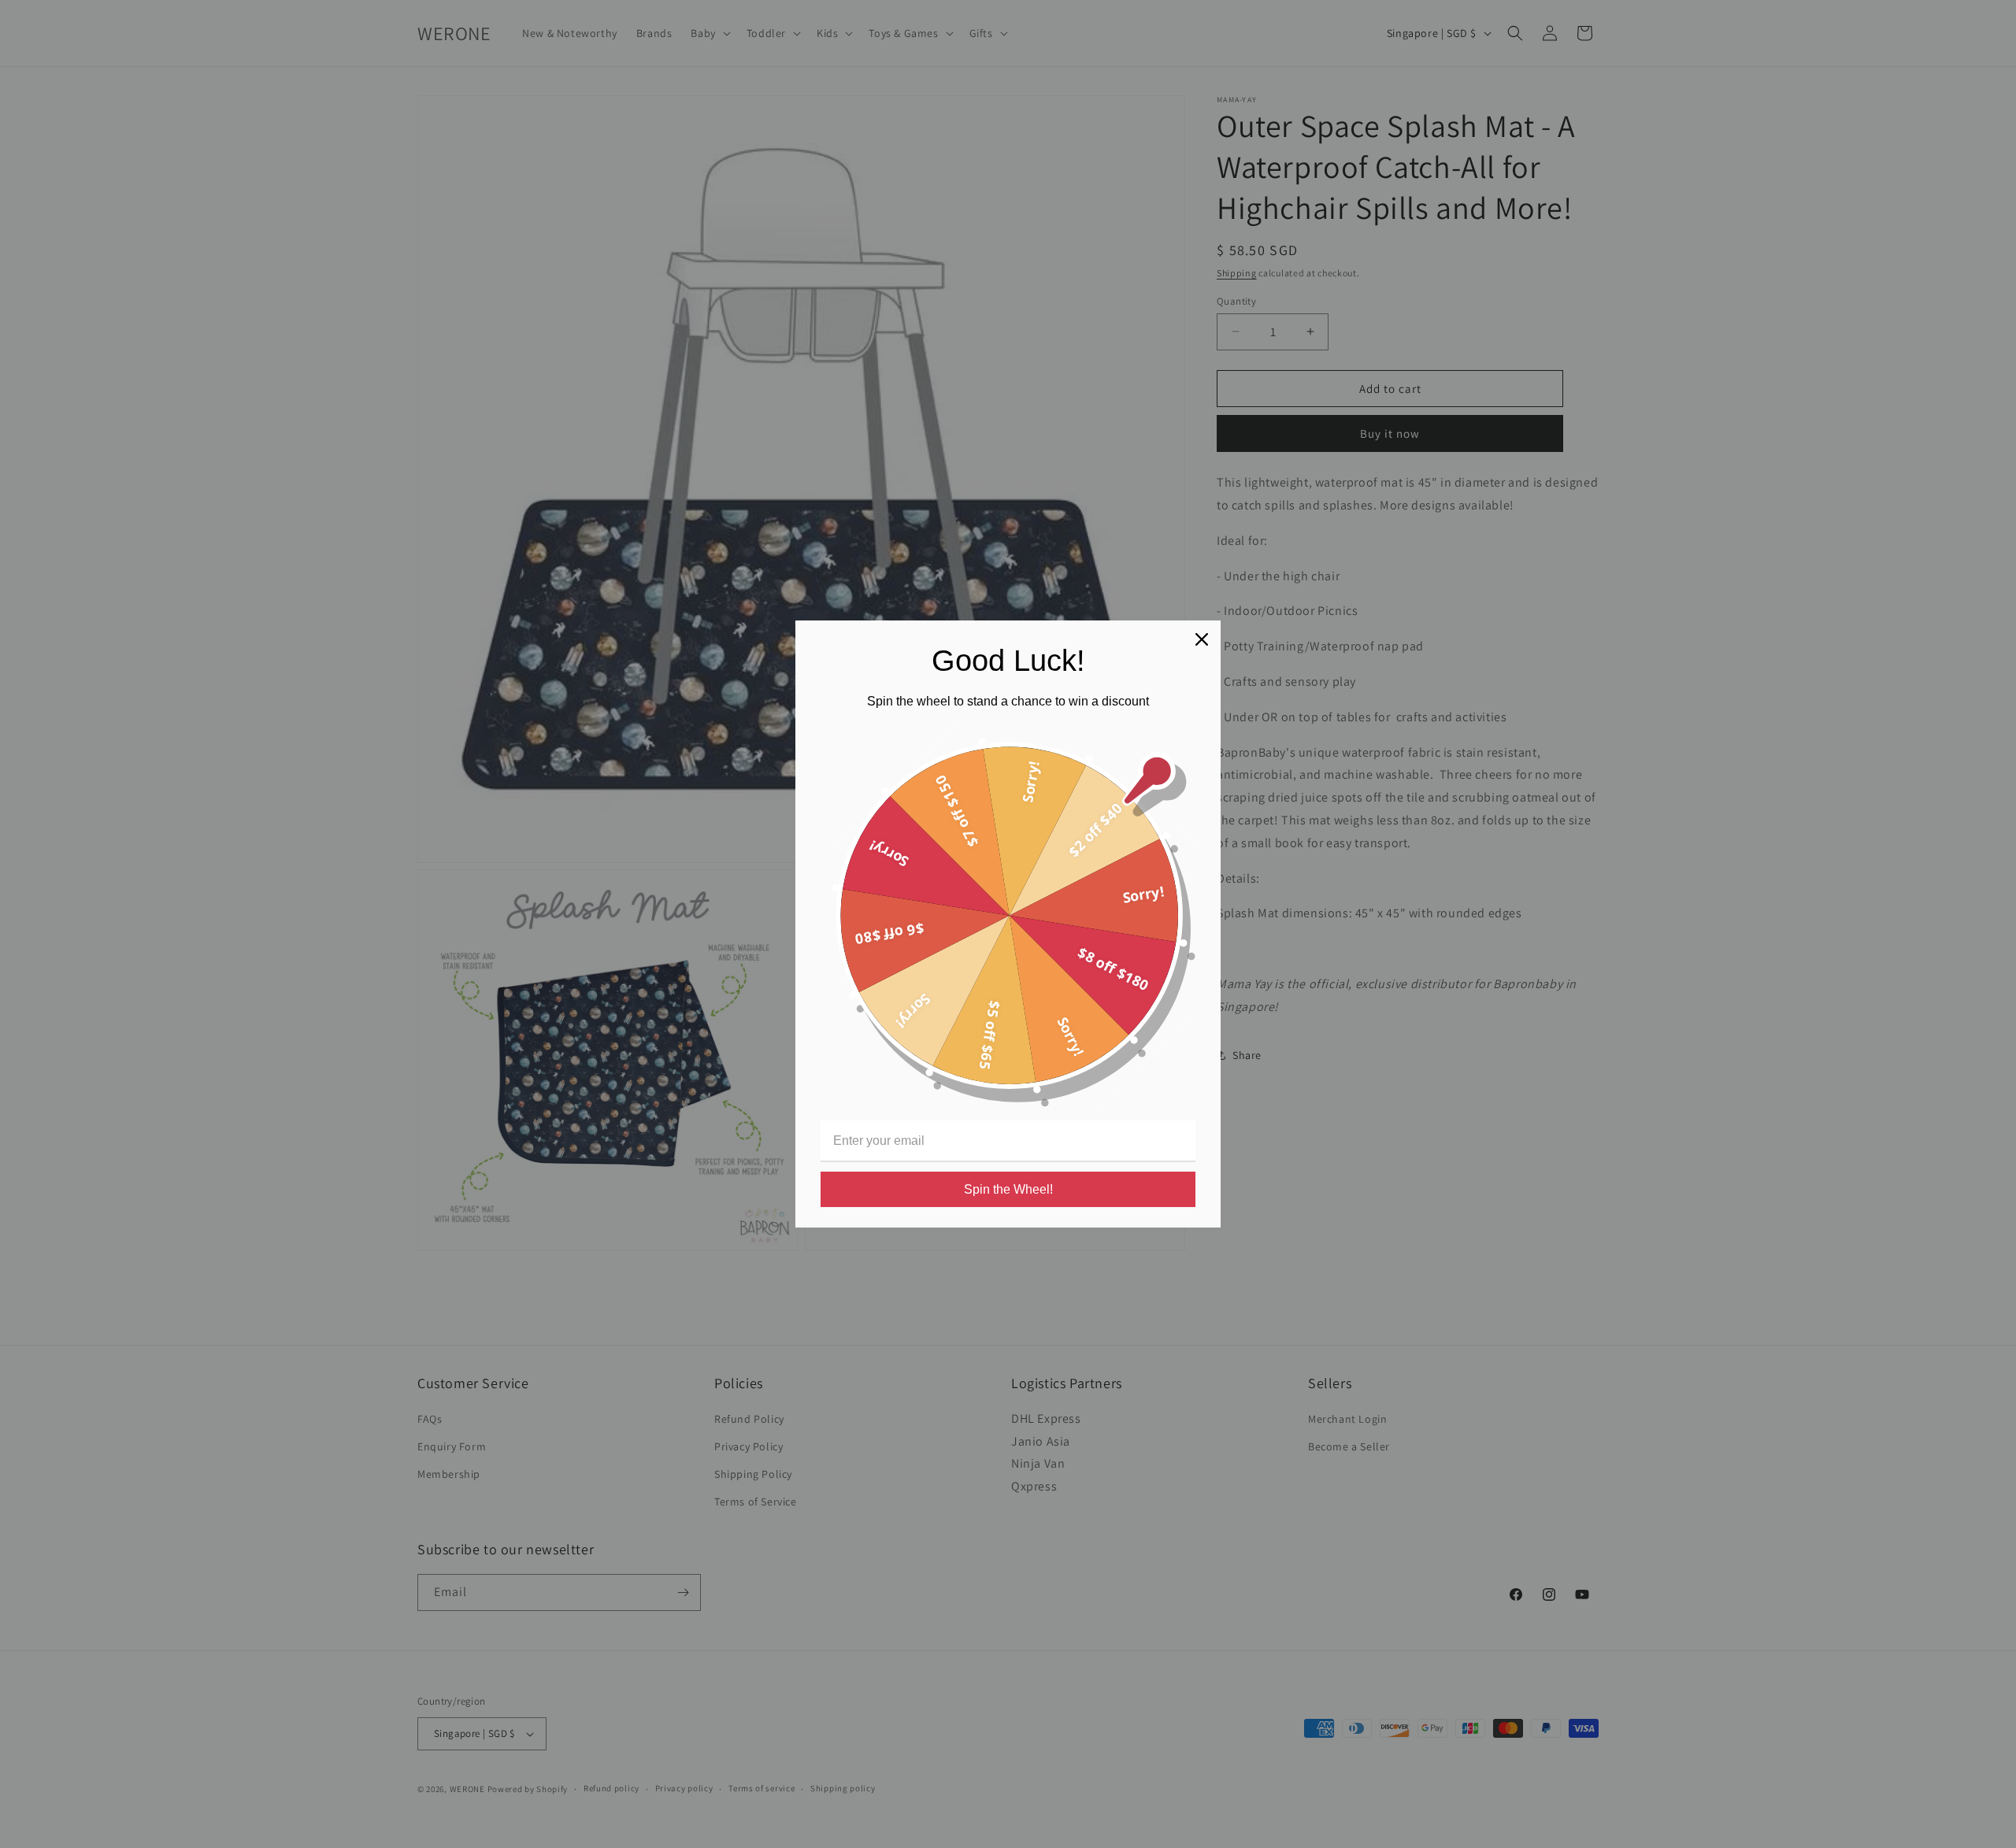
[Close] (1202, 639)
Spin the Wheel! (1008, 1189)
